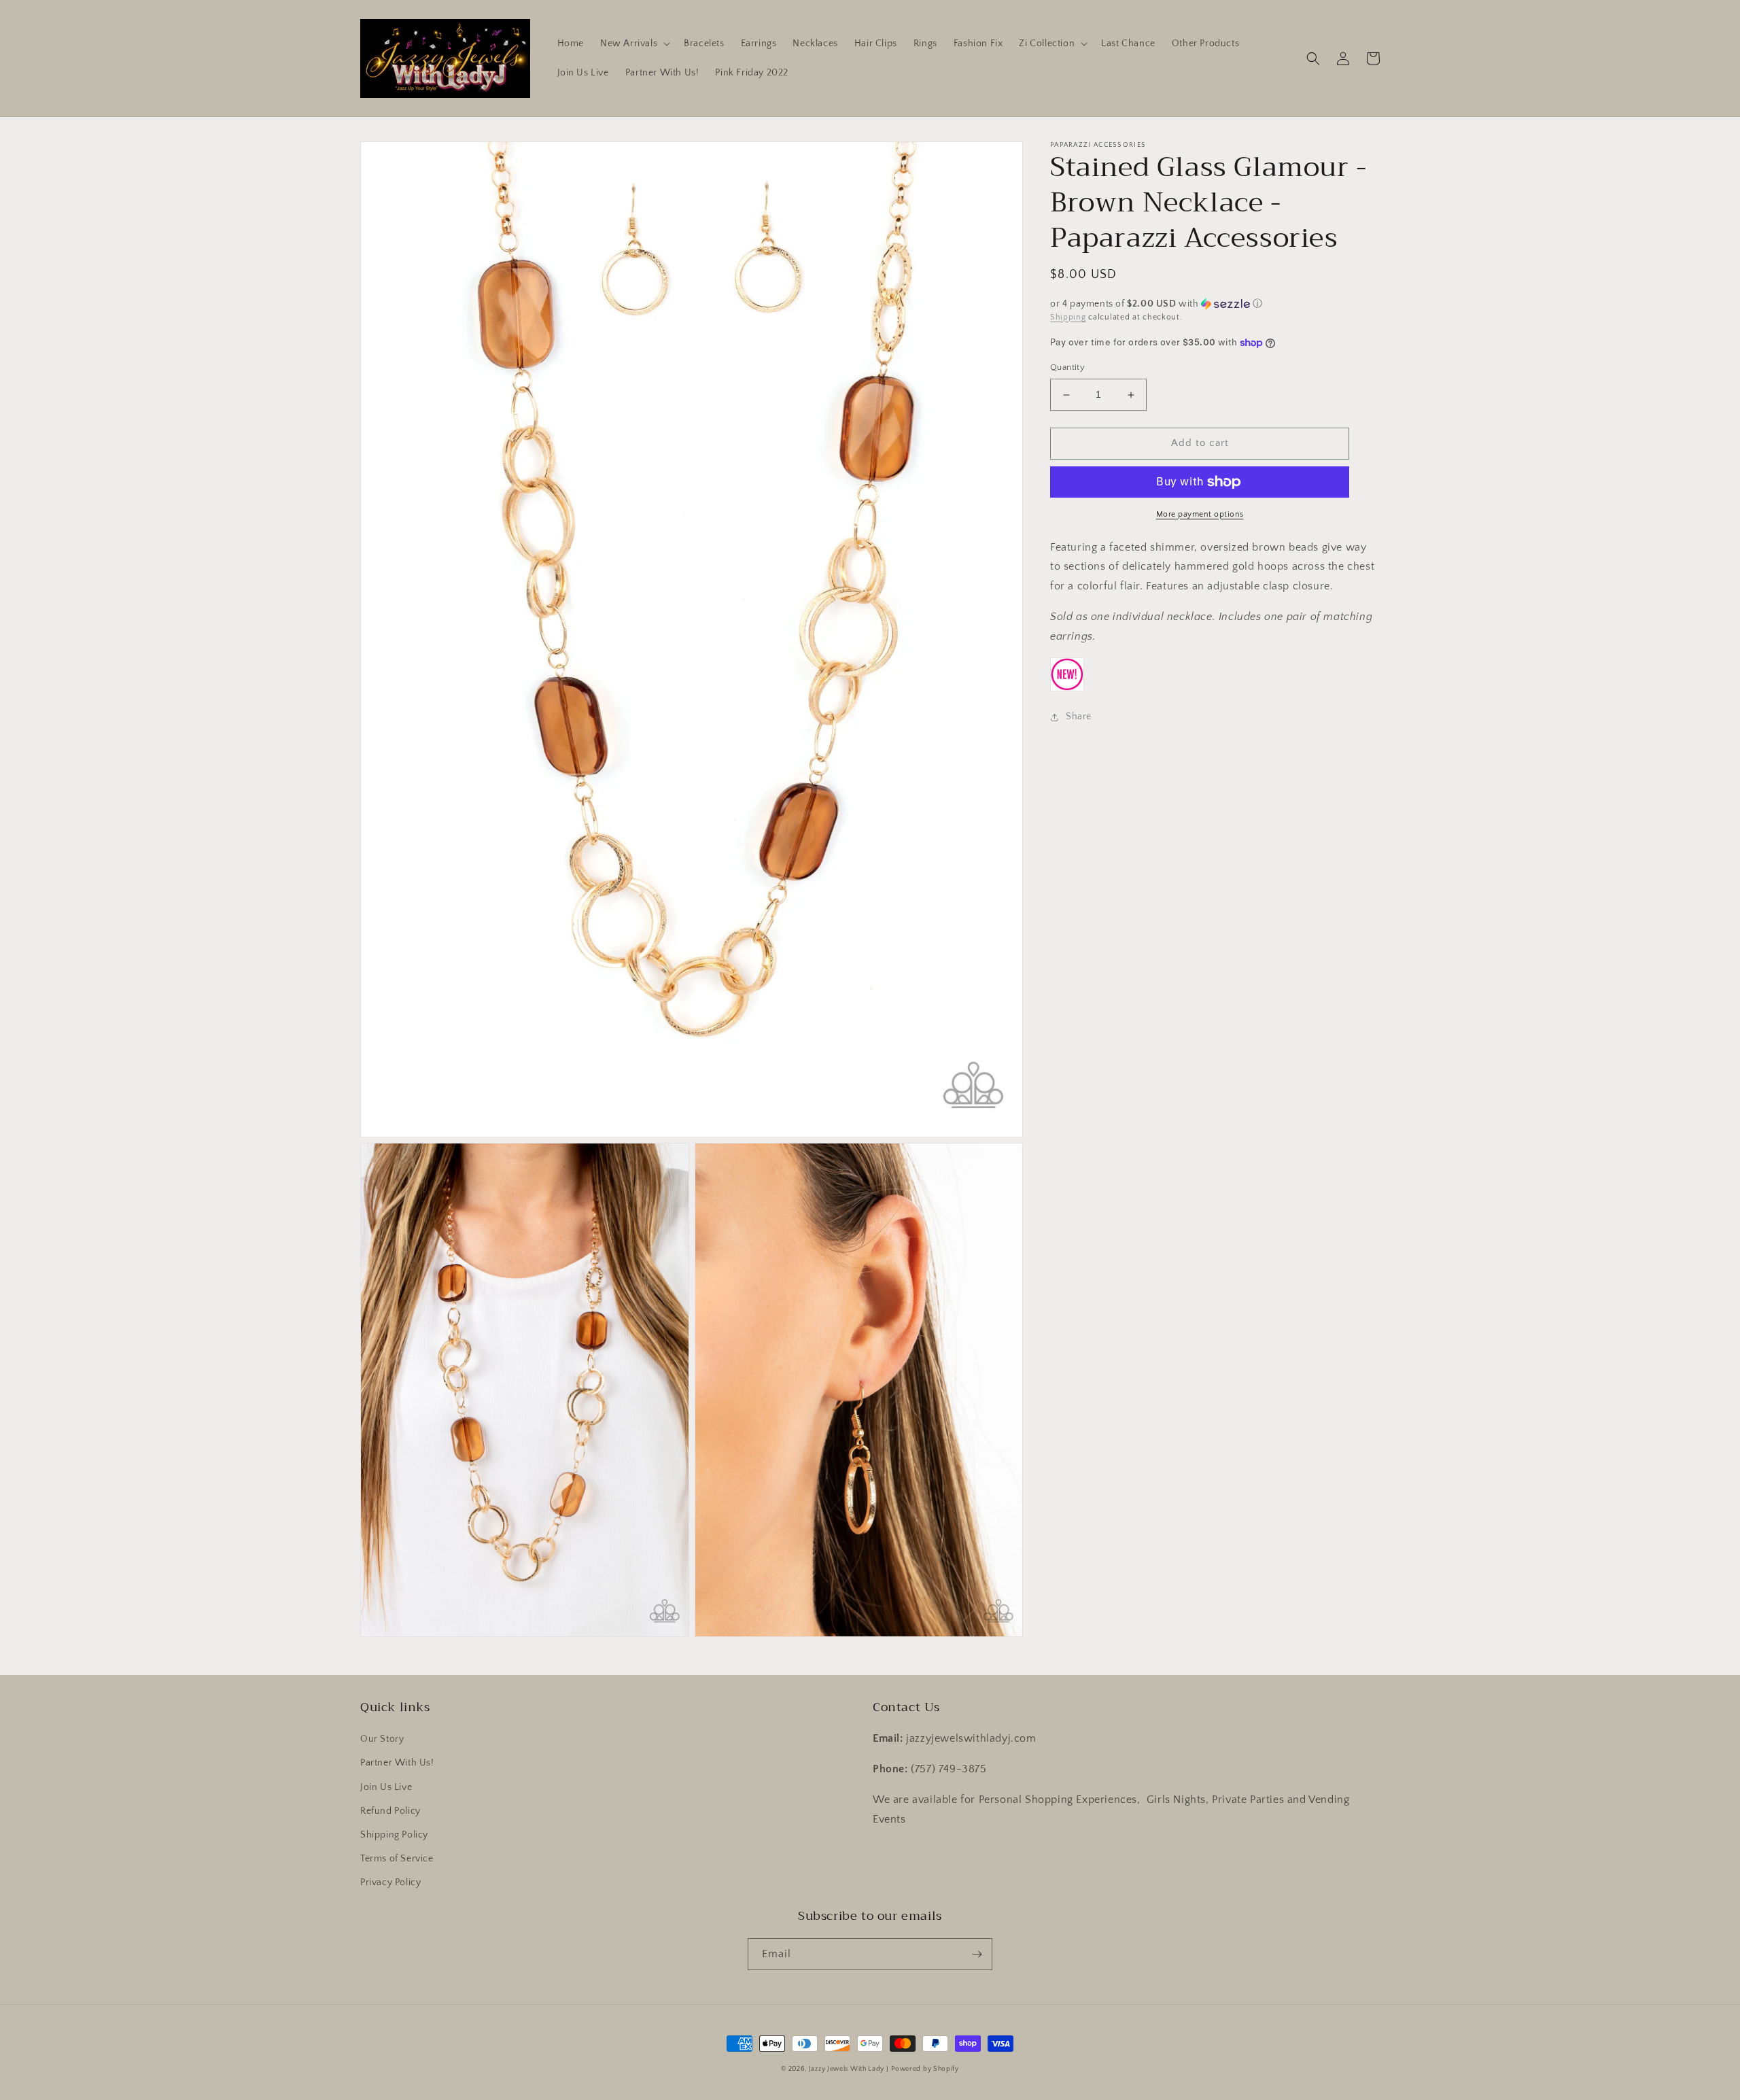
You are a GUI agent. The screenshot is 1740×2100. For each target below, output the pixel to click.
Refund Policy (390, 1811)
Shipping (1068, 317)
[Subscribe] (977, 1954)
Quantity (1067, 368)
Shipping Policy (394, 1835)
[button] (634, 44)
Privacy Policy (390, 1882)
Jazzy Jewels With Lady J (849, 2069)
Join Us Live (386, 1787)
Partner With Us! (397, 1763)
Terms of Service (397, 1859)
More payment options (1200, 514)
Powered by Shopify (925, 2069)
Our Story (382, 1739)
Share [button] (1079, 717)
